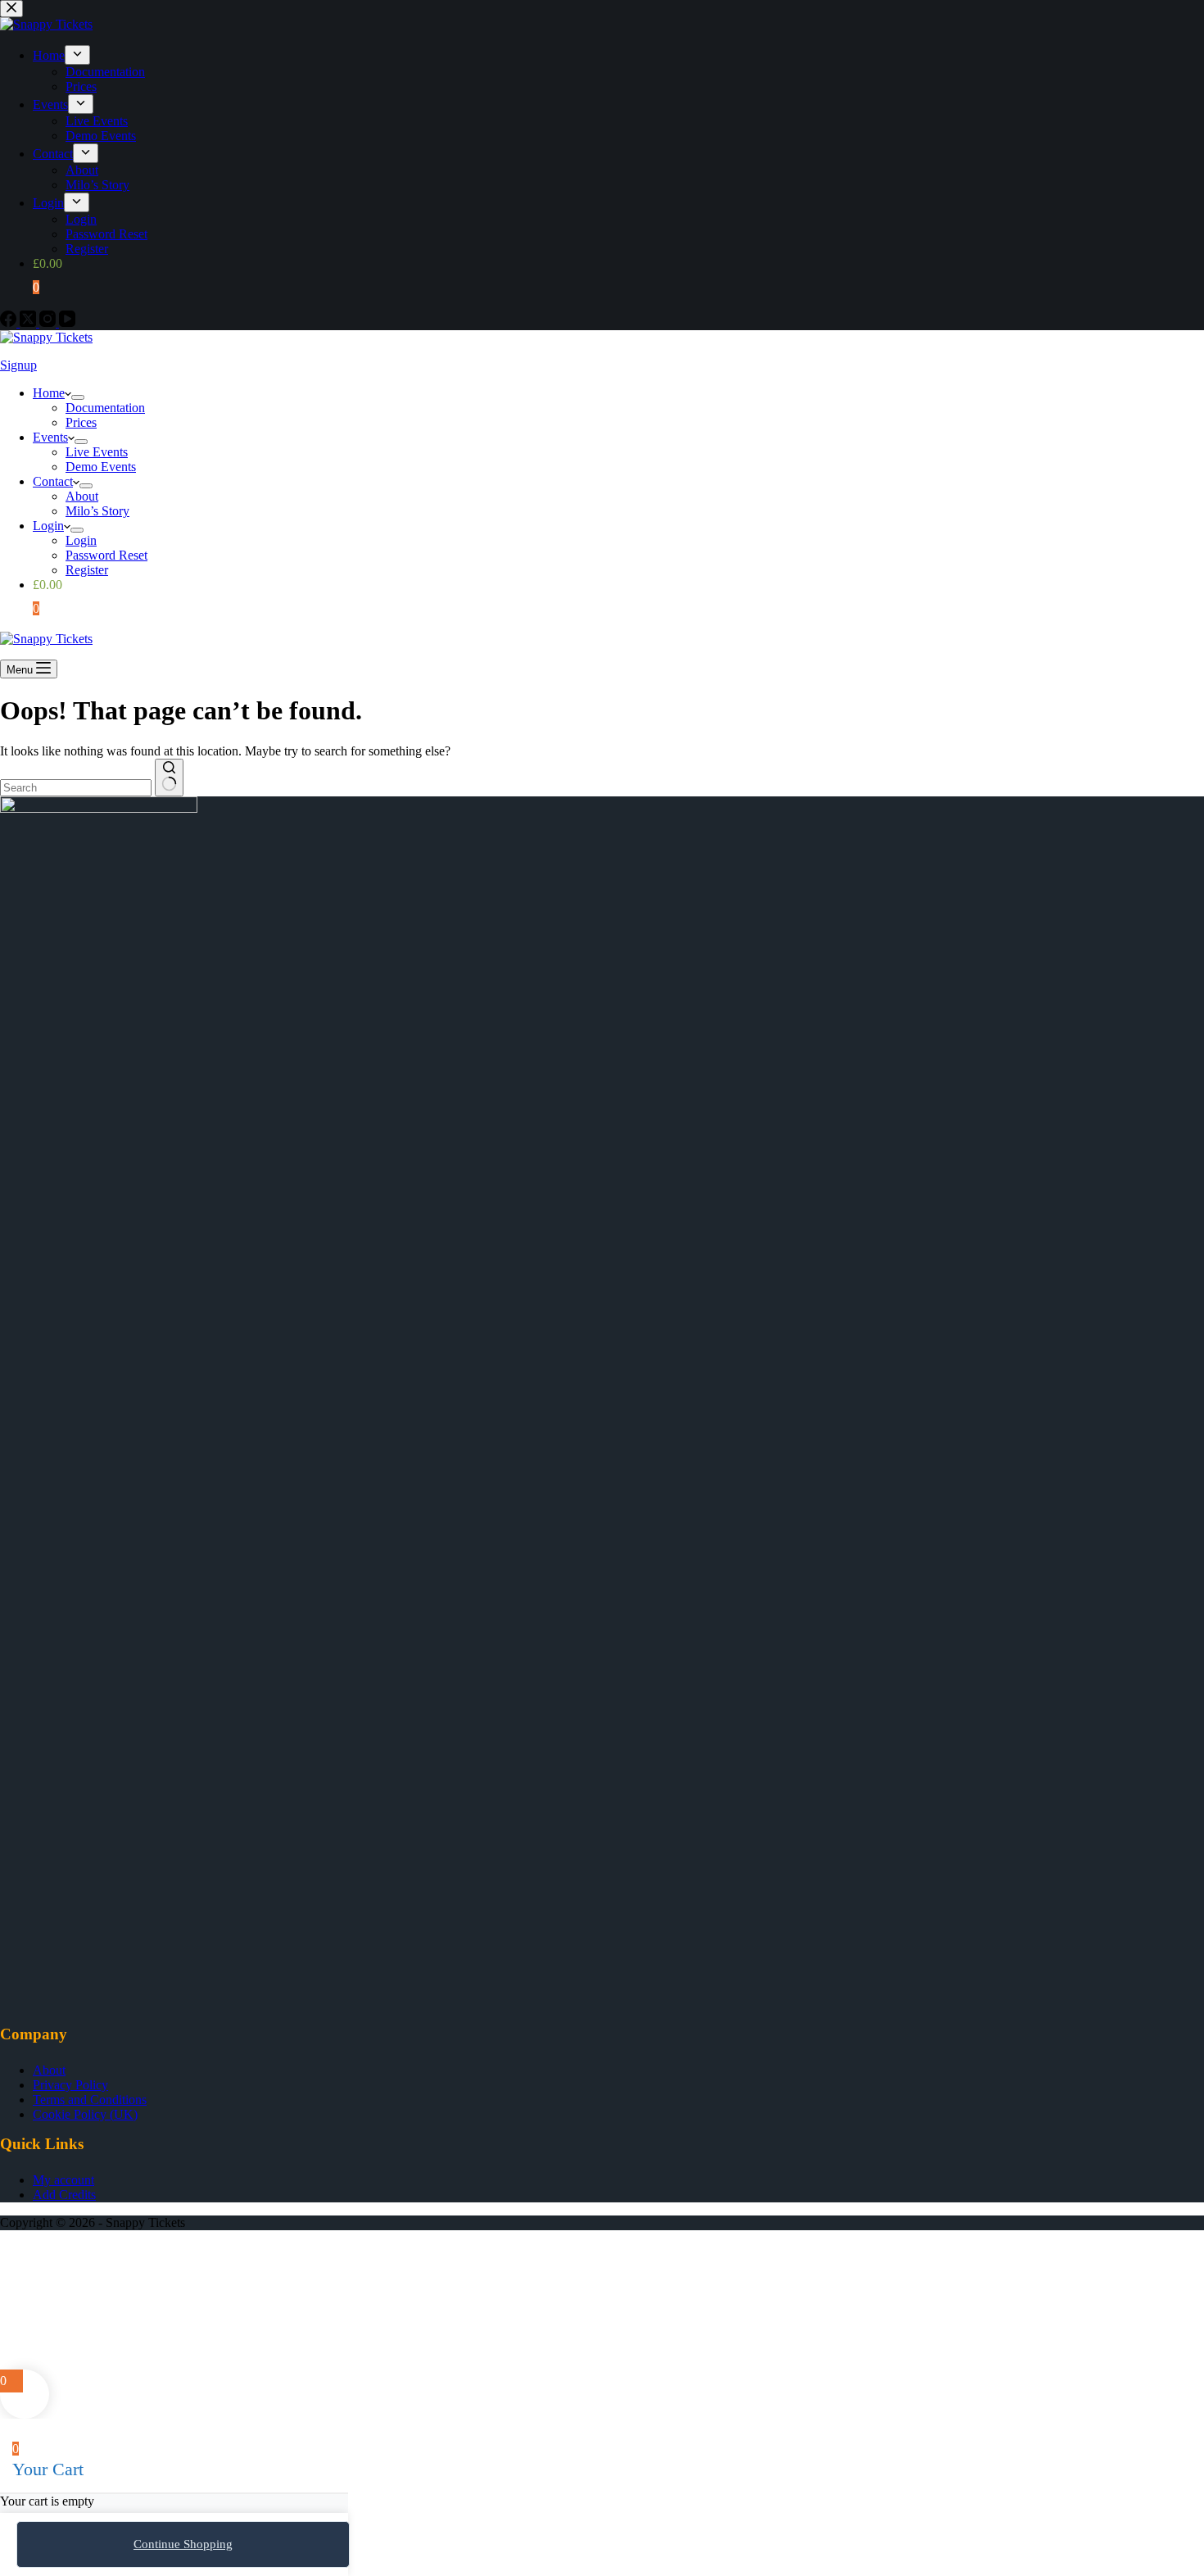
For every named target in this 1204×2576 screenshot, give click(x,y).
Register (87, 570)
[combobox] (76, 788)
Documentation (105, 408)
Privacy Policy (70, 2085)
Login (48, 526)
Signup (18, 365)
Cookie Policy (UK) (85, 2114)
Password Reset (106, 555)
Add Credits (64, 2195)
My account (63, 2180)
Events (50, 437)
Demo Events (101, 467)
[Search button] (169, 778)
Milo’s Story (97, 511)
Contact (53, 481)
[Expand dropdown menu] (78, 397)
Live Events (97, 452)
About (82, 496)
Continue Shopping (183, 2544)
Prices (81, 422)
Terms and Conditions (90, 2100)
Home (49, 393)
